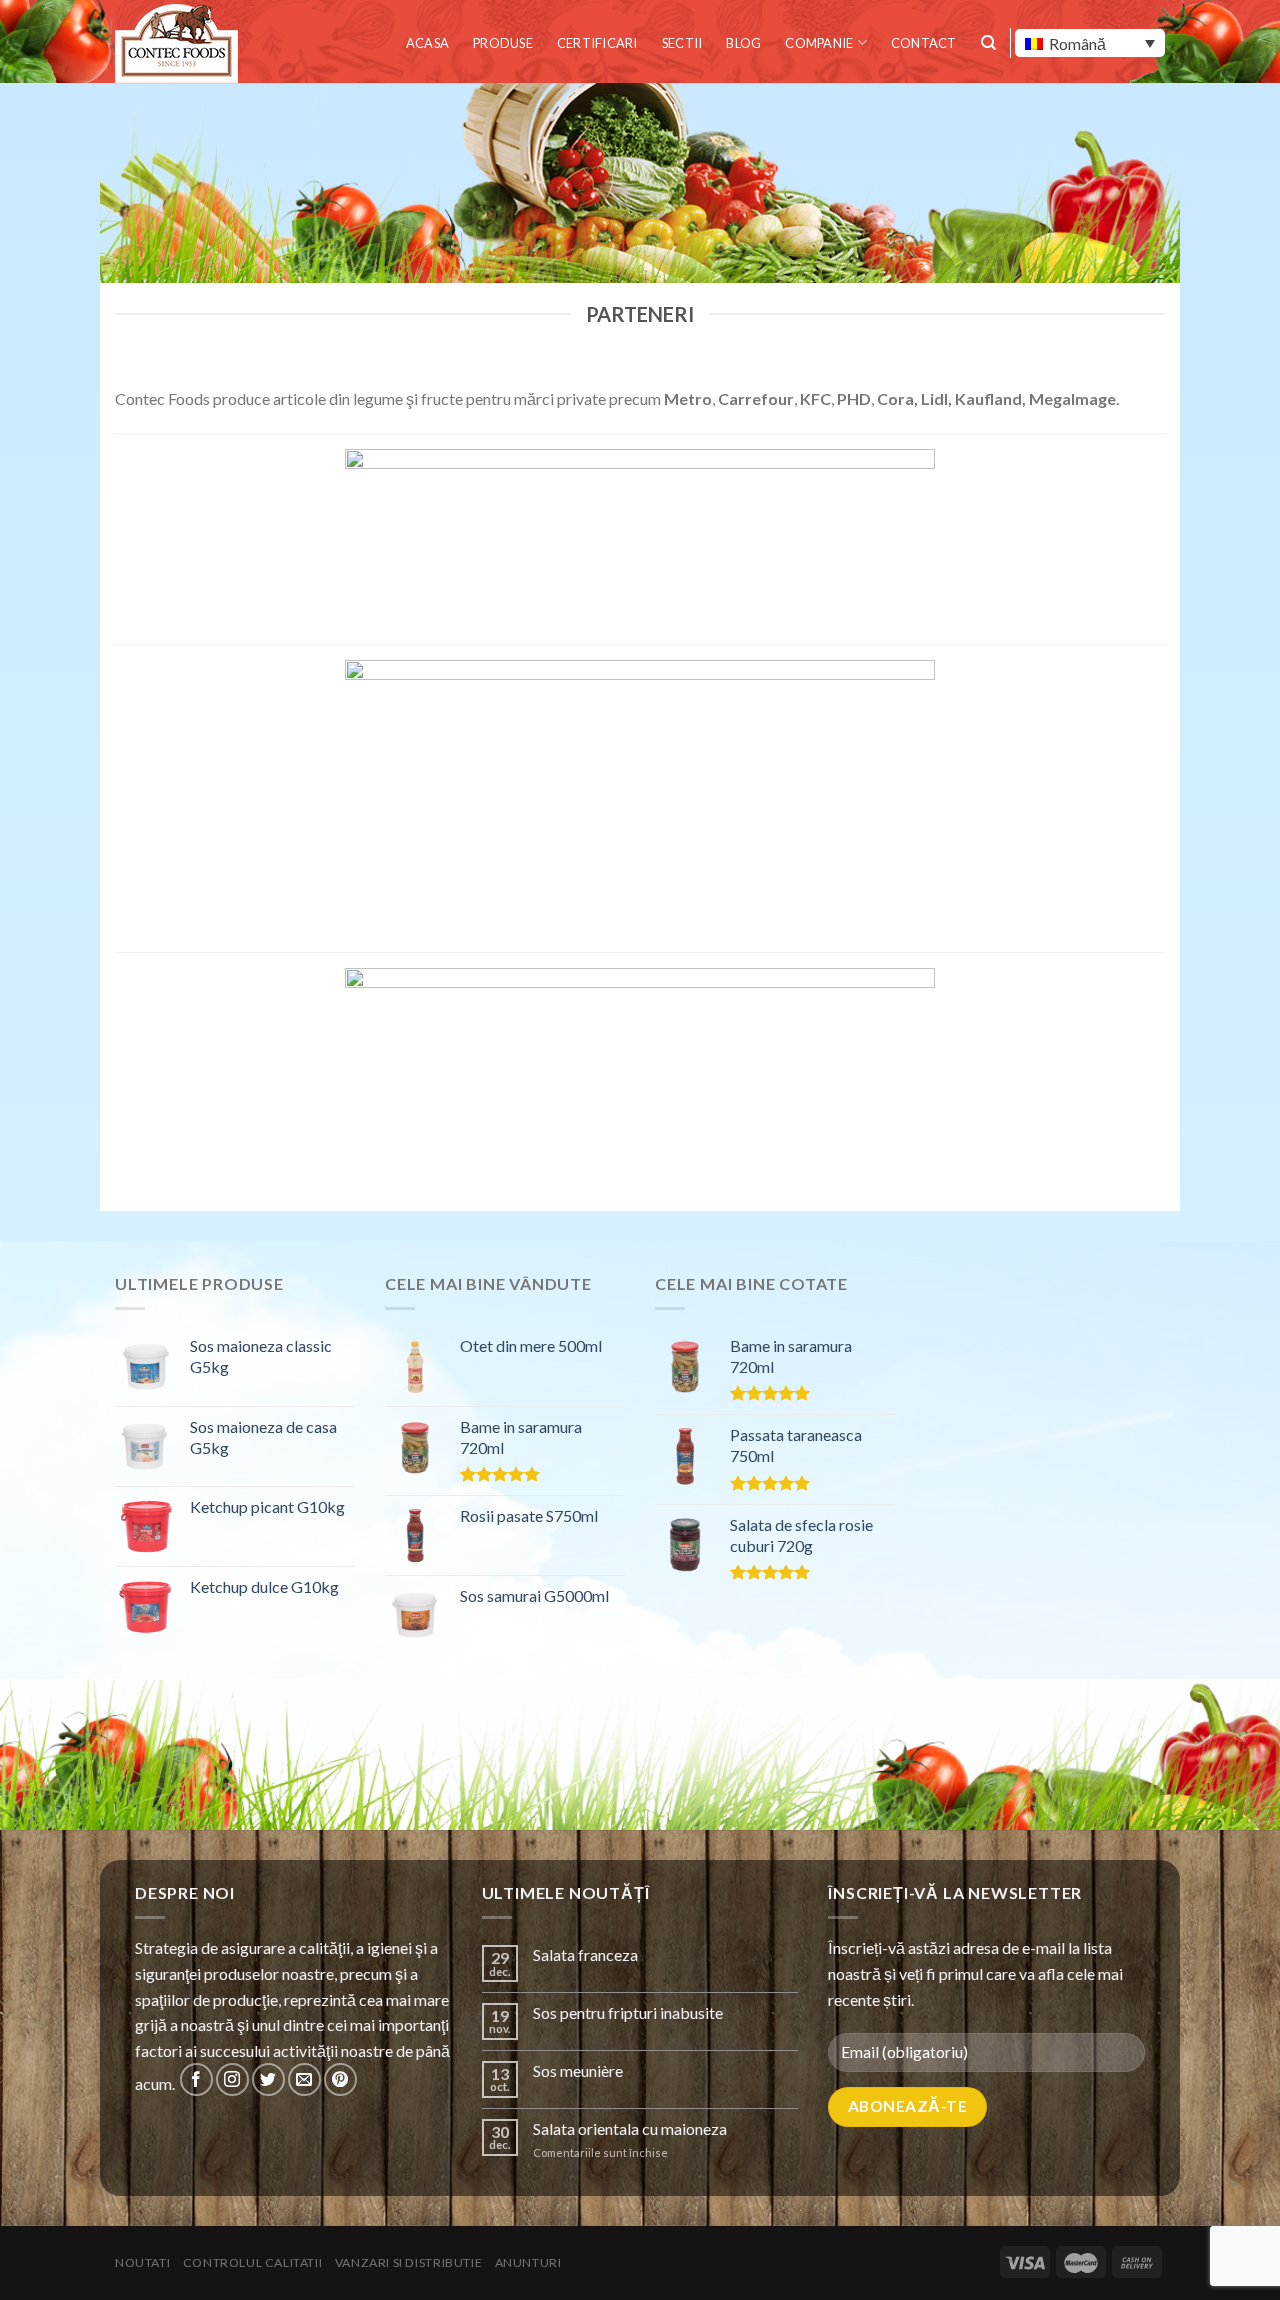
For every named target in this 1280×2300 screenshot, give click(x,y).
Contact (924, 43)
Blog (743, 43)
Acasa (427, 43)
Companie (819, 43)
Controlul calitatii (253, 2262)
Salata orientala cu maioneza (630, 2128)
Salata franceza (585, 1954)
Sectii (682, 43)
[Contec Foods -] (180, 43)
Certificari (597, 43)
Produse (503, 43)
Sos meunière (578, 2070)
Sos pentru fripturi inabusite (628, 2012)
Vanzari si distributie (408, 2262)
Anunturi (528, 2262)
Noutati (142, 2262)
